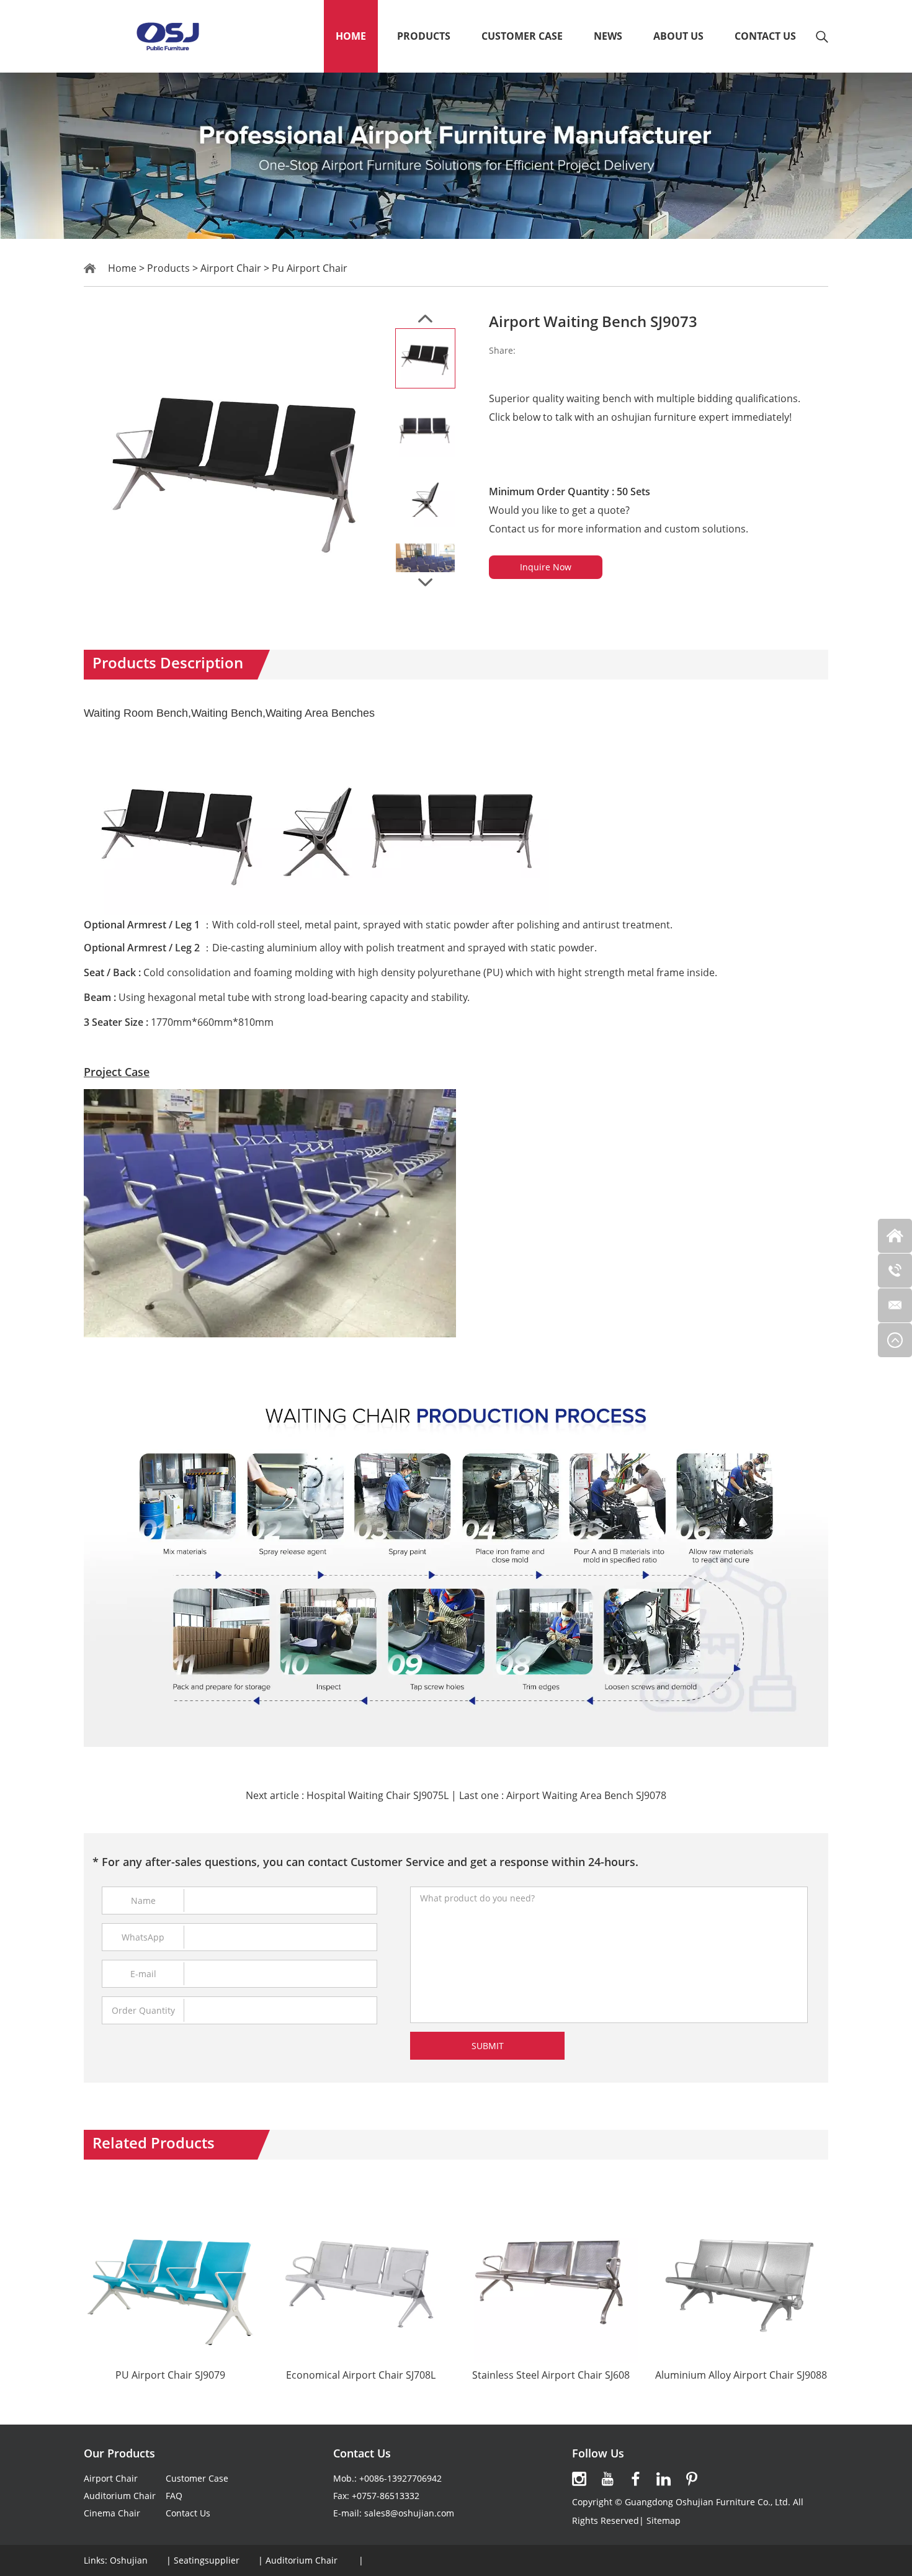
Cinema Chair (112, 2513)
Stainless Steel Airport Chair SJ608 (551, 2375)
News (608, 36)
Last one (563, 1795)
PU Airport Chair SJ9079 (170, 2375)
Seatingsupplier (207, 2560)
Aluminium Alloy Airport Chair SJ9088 (741, 2375)
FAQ (174, 2496)
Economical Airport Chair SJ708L (361, 2375)
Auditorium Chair (120, 2496)
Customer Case (522, 36)
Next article (347, 1795)
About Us (678, 36)
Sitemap (664, 2520)
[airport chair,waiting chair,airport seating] (167, 36)
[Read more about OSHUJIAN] (579, 2479)
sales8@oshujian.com (409, 2513)
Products (424, 36)
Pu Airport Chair (310, 268)
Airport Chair (231, 268)
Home (351, 36)
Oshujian (129, 2560)
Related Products (154, 2143)
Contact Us (765, 36)
